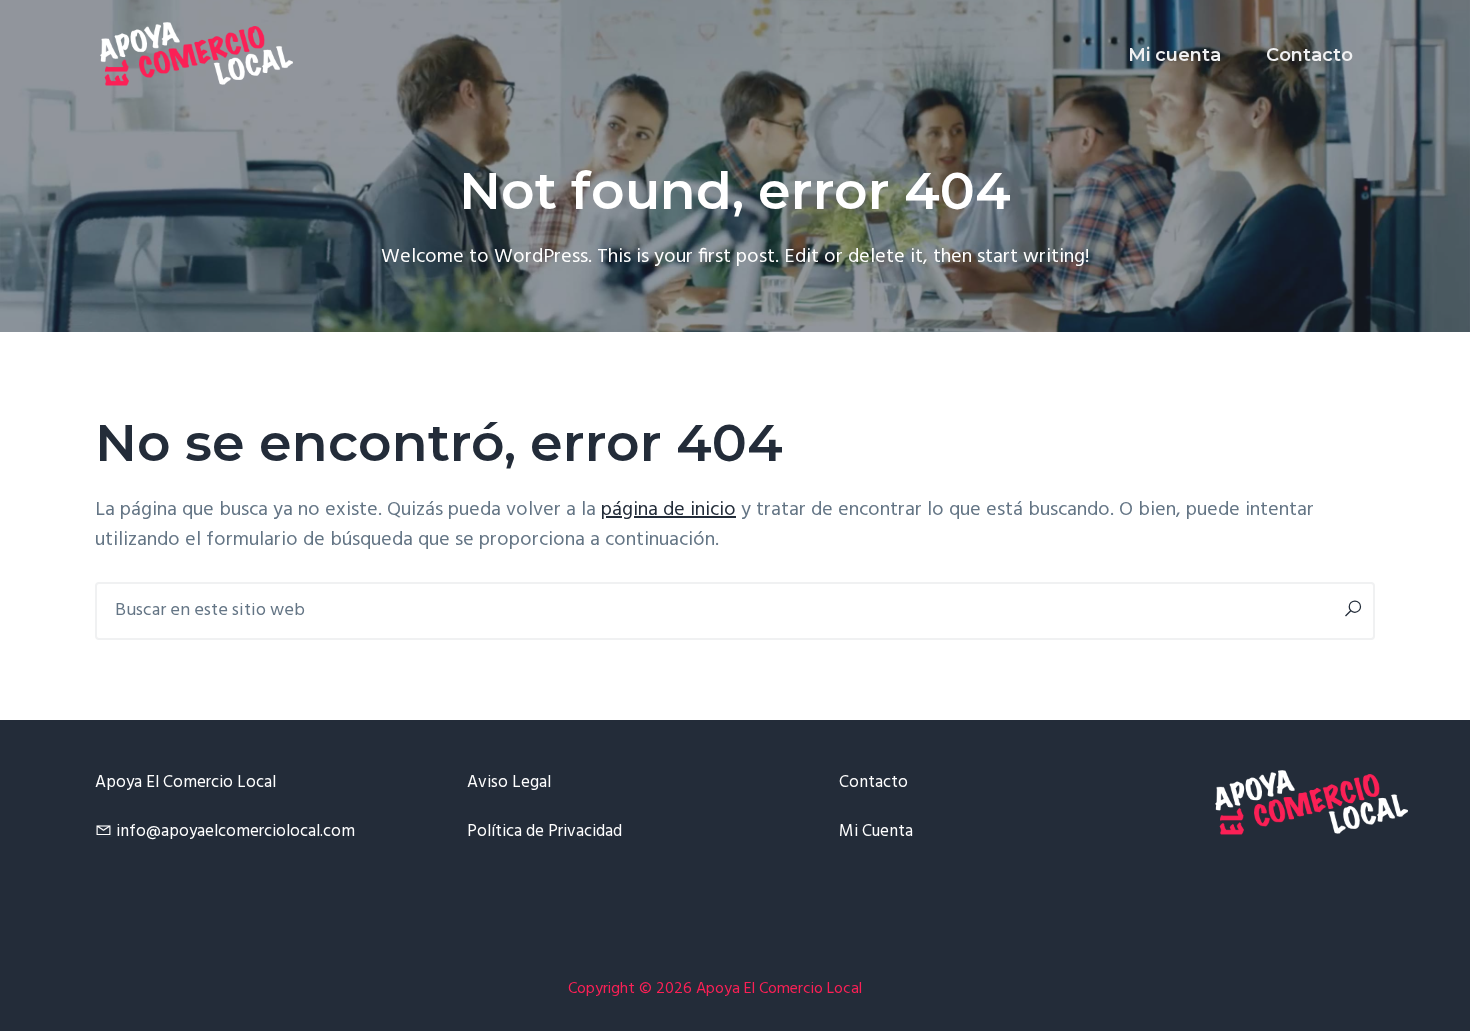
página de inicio (668, 510)
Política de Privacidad (544, 831)
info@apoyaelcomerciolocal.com (235, 831)
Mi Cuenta (876, 831)
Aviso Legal (509, 782)
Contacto (873, 782)
